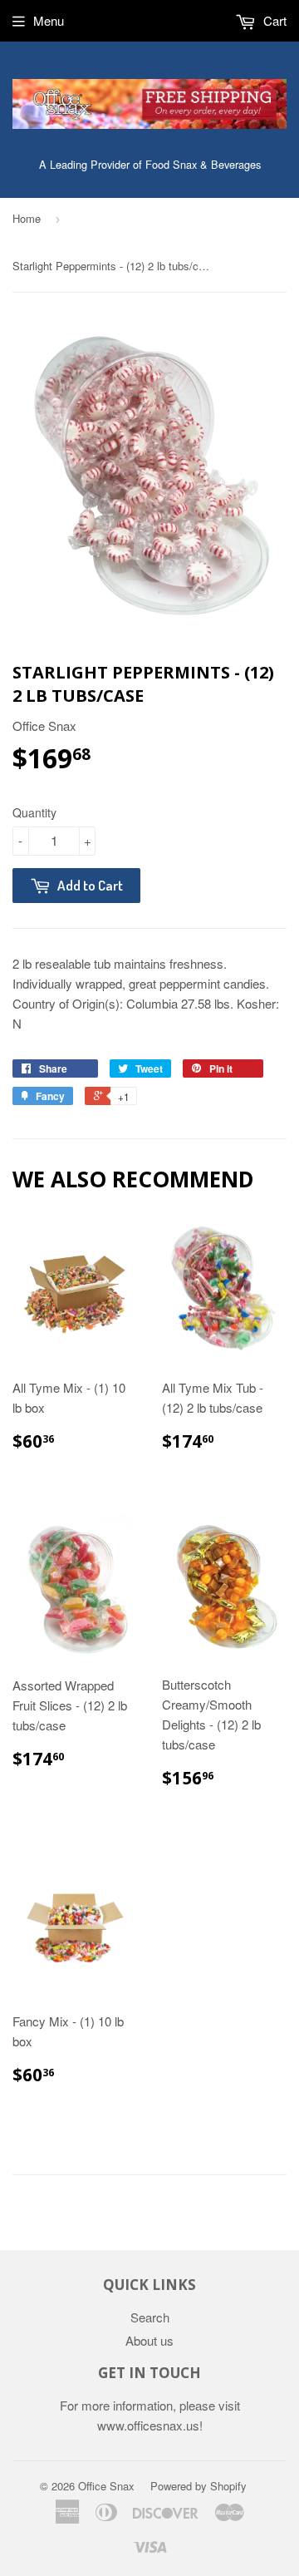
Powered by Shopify (199, 2486)
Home (27, 218)
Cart (273, 20)
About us (149, 2340)
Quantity (34, 812)
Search (150, 2317)
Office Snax (106, 2486)
